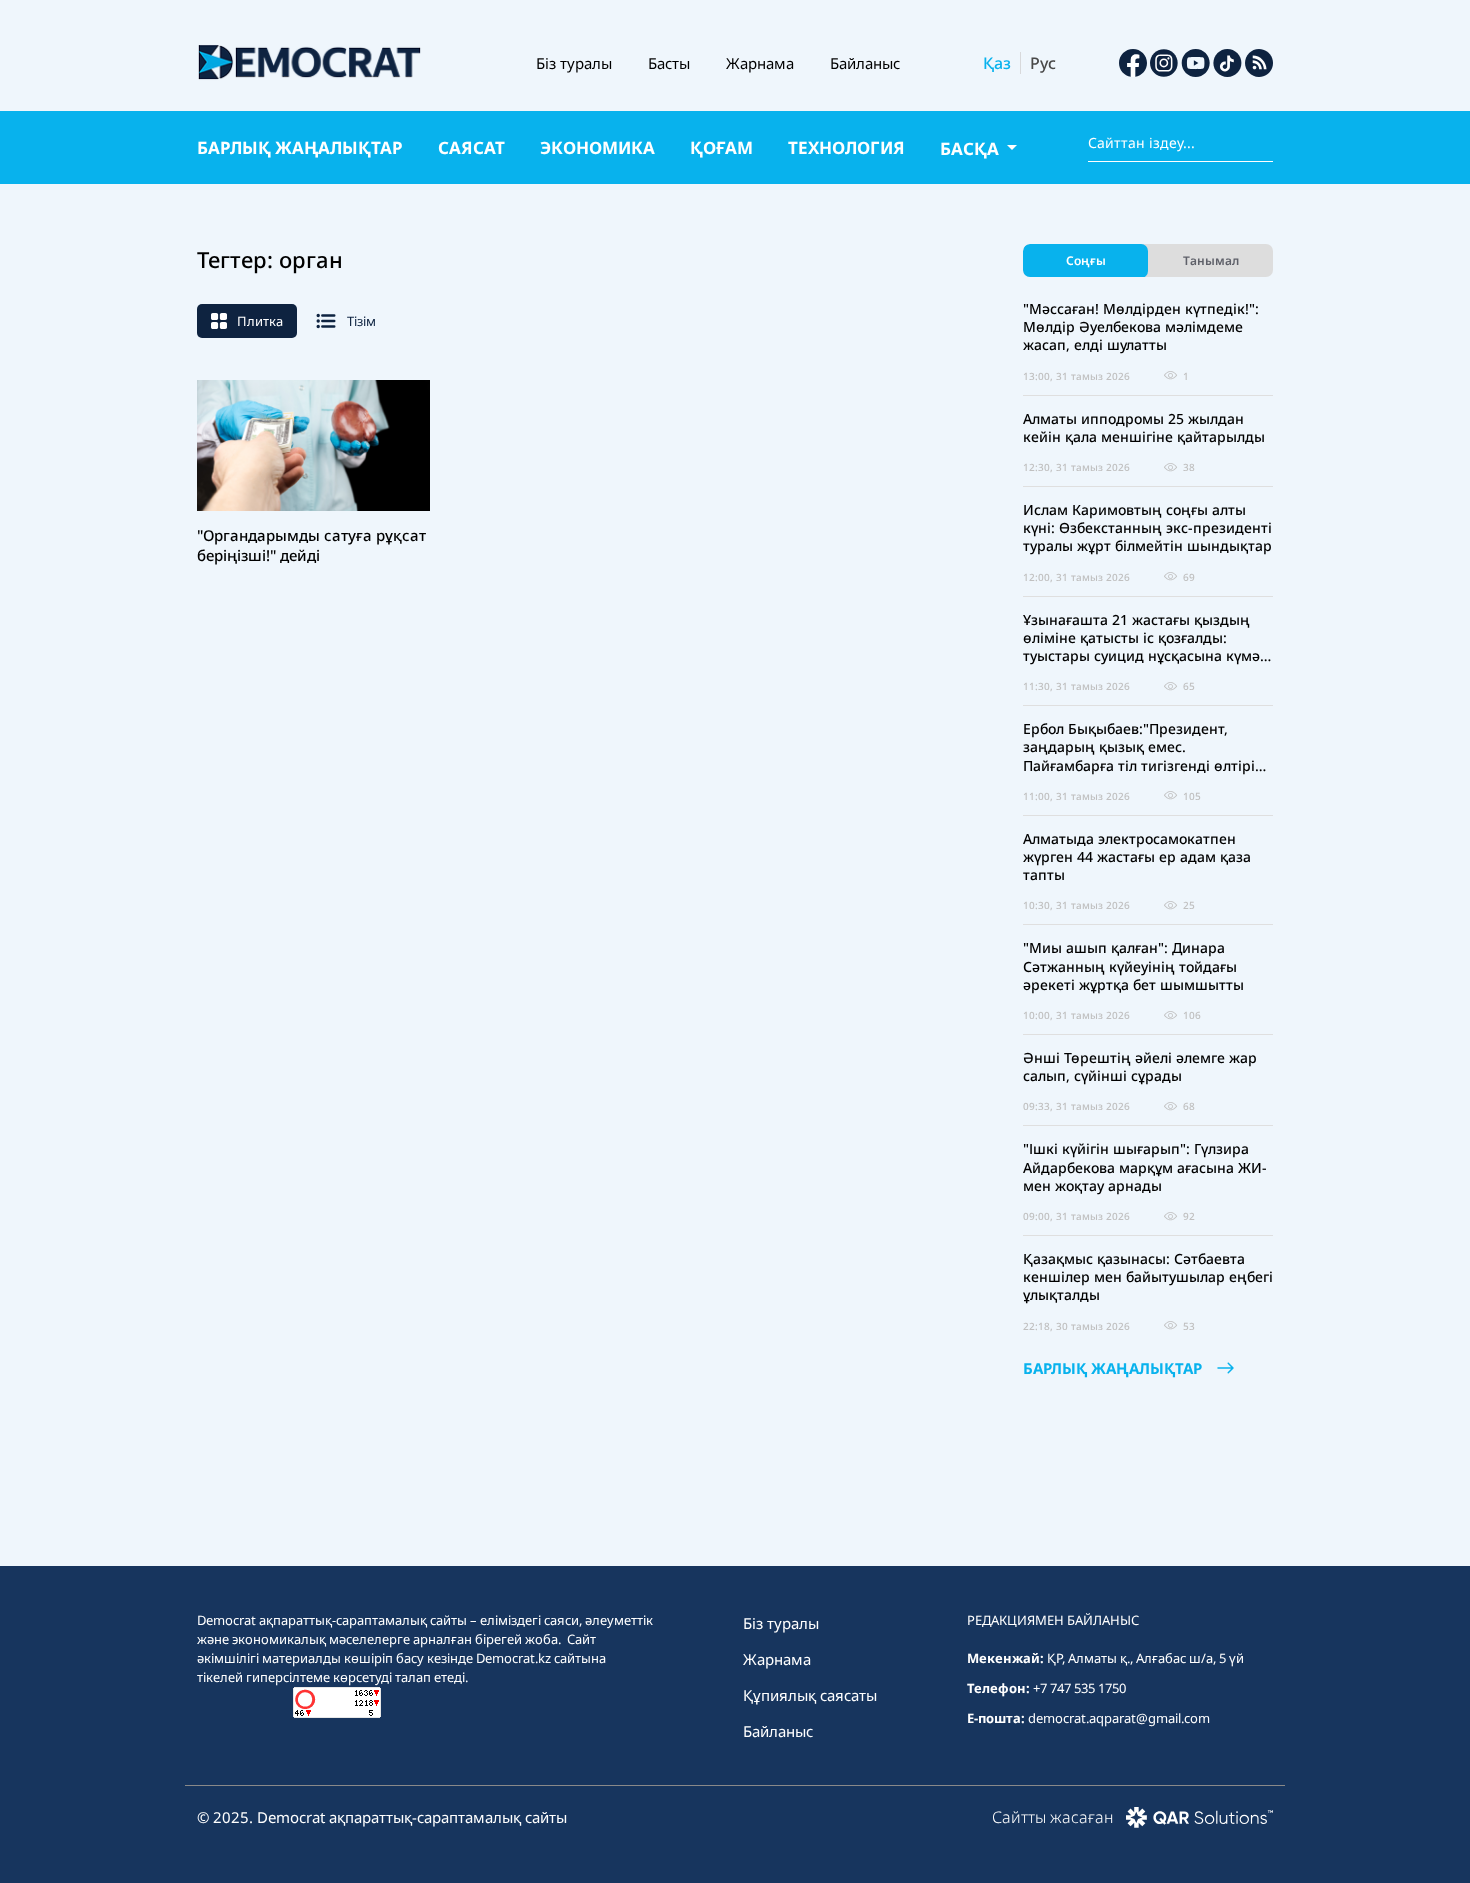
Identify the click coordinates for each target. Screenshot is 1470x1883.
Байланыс (865, 63)
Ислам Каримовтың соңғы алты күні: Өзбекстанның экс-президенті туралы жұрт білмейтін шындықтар (1147, 528)
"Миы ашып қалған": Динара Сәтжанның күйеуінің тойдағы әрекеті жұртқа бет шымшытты (1133, 966)
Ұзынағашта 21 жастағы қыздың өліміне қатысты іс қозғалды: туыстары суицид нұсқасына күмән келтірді (1146, 638)
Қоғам (721, 147)
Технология (846, 147)
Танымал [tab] (1211, 260)
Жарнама (760, 63)
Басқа (971, 148)
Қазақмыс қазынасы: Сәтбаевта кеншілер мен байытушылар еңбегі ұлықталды (1148, 1277)
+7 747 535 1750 (1079, 1688)
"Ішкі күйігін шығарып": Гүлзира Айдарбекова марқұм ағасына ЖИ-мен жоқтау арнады (1145, 1167)
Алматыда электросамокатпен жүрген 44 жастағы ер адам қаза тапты (1137, 857)
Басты (669, 63)
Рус (1043, 63)
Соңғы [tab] (1086, 260)
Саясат (471, 147)
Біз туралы (574, 63)
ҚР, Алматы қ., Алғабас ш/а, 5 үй (1145, 1658)
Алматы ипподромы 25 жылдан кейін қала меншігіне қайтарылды (1144, 428)
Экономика (597, 147)
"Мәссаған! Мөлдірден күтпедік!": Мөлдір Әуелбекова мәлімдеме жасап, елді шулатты (1141, 327)
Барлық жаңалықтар (300, 147)
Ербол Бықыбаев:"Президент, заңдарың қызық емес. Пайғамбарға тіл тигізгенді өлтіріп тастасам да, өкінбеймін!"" (1143, 747)
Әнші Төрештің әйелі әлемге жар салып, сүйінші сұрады (1140, 1067)
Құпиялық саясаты (810, 1695)
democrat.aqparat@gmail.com (1119, 1718)
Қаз (997, 63)
